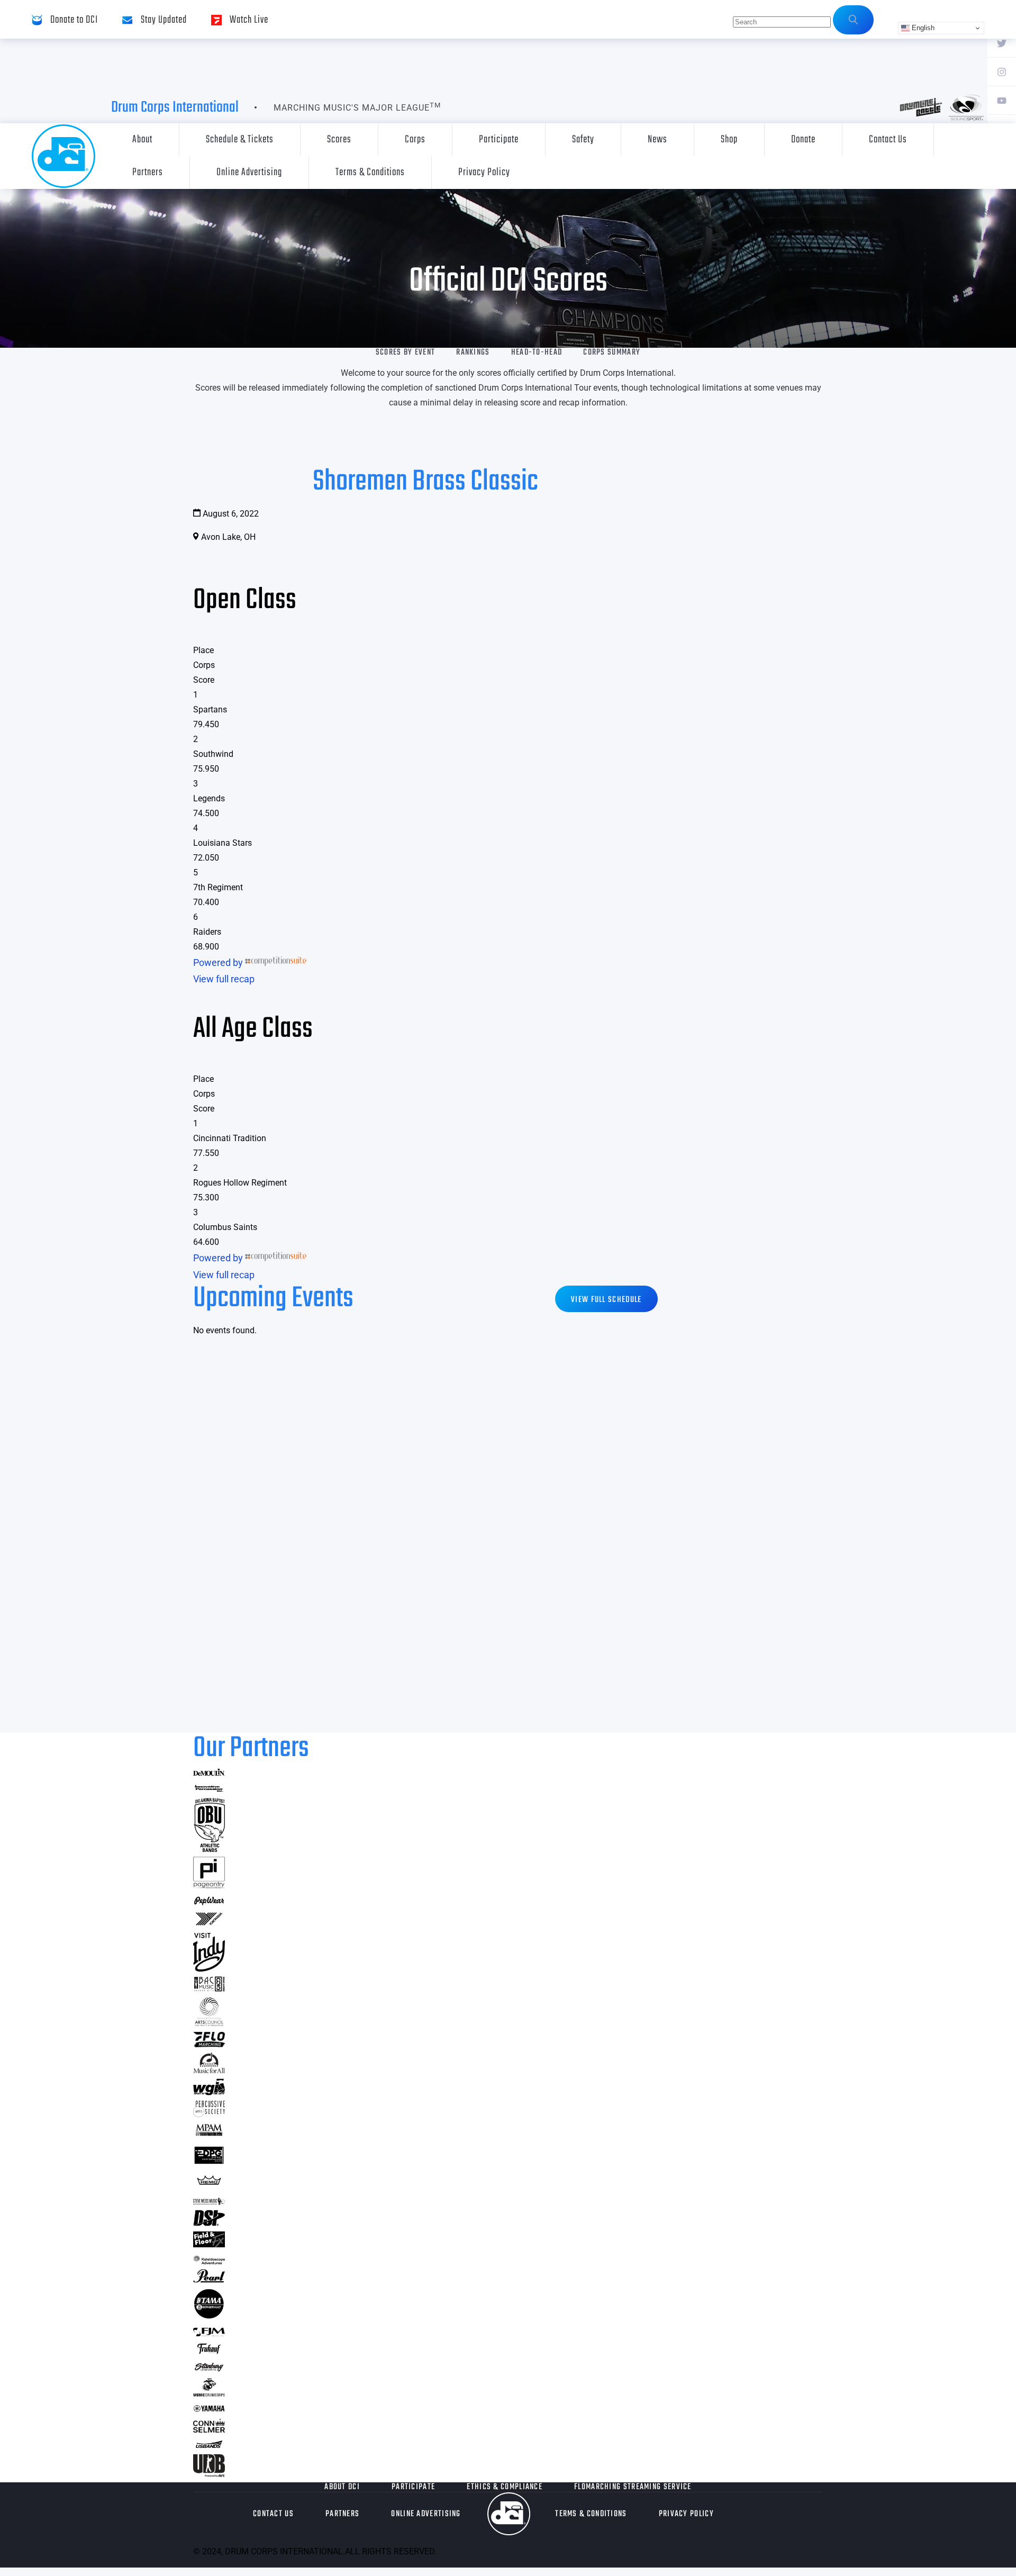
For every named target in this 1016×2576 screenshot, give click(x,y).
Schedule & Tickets (240, 139)
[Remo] (209, 2185)
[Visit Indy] (209, 1968)
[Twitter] (1002, 43)
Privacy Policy (484, 172)
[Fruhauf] (209, 2352)
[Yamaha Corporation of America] (209, 2410)
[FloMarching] (209, 2044)
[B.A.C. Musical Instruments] (209, 1988)
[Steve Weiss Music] (209, 2202)
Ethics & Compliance (505, 2487)
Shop (729, 139)
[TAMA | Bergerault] (209, 2316)
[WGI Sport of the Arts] (209, 2092)
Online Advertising (249, 172)
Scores (339, 139)
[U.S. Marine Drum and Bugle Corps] (209, 2393)
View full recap (224, 979)
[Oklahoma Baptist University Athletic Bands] (209, 1849)
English (922, 28)
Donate (803, 139)
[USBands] (209, 2446)
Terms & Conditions (370, 172)
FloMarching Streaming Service (633, 2487)
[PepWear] (209, 1902)
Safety (583, 139)
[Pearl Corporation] (209, 2279)
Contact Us (888, 139)
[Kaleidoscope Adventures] (209, 2261)
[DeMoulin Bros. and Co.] (209, 1773)
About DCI (342, 2487)
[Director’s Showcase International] (209, 2223)
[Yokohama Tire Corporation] (209, 1924)
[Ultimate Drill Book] (209, 2474)
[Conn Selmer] (209, 2429)
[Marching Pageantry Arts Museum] (209, 2134)
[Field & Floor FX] (209, 2244)
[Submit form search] (853, 20)
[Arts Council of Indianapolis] (209, 2023)
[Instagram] (1002, 71)
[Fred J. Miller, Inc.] (209, 2333)
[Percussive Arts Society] (209, 2114)
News (657, 139)
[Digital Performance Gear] (209, 2164)
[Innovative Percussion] (209, 1790)
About (142, 139)
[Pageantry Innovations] (209, 1885)
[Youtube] (1002, 100)
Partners (148, 172)
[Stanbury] (209, 2369)
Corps (415, 139)
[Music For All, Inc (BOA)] (209, 2070)
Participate (499, 139)
